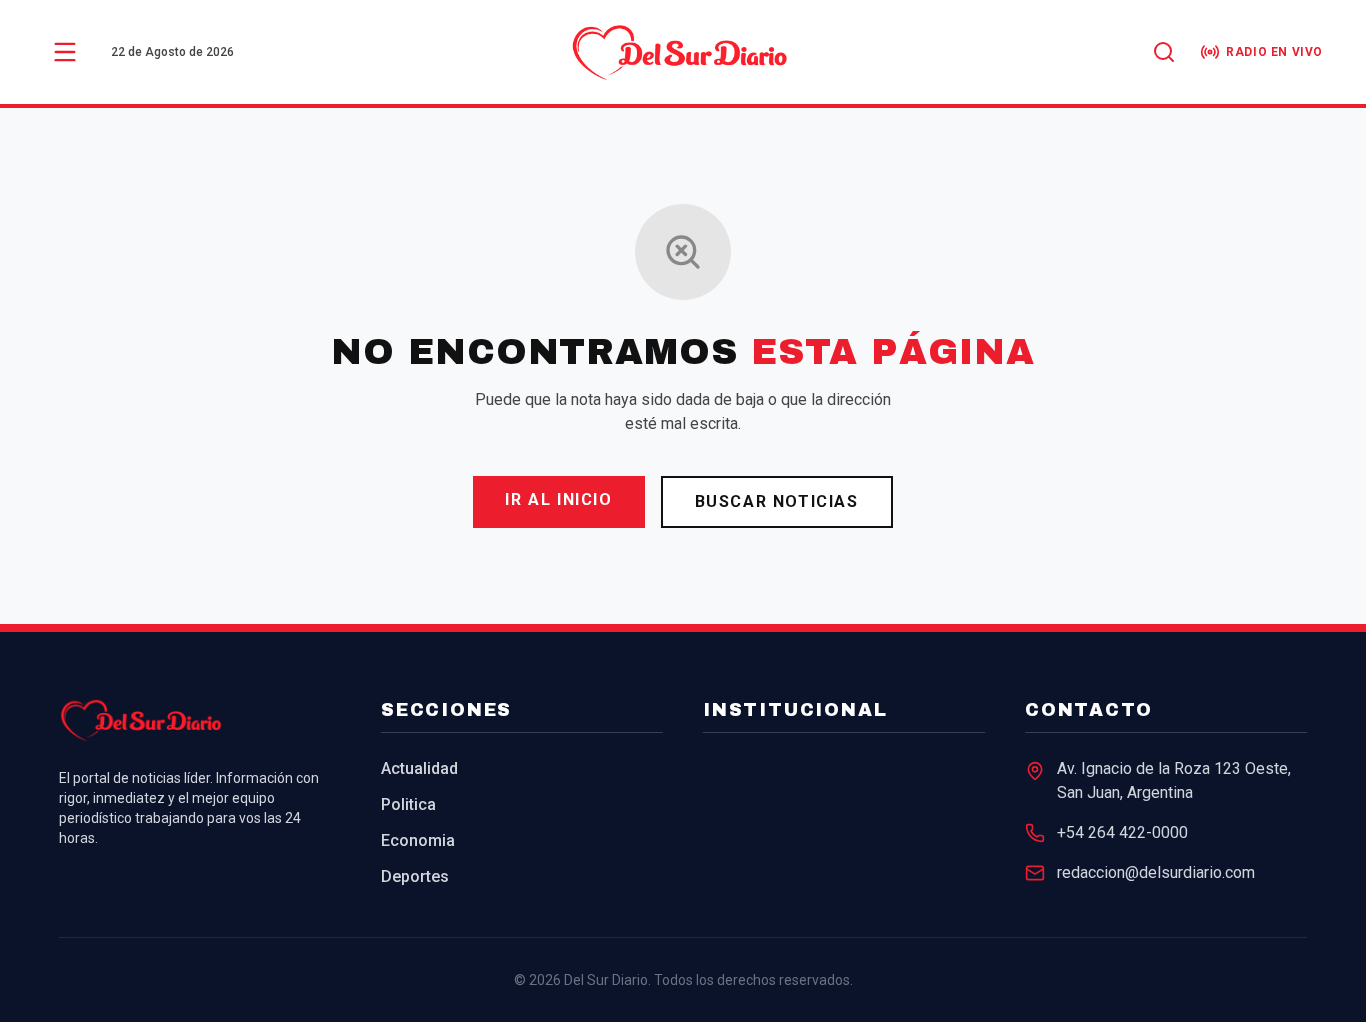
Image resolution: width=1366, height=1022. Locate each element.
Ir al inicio (558, 499)
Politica (408, 804)
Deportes (415, 876)
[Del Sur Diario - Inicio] (683, 52)
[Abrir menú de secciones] (65, 52)
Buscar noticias (777, 501)
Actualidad (419, 768)
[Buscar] (1164, 52)
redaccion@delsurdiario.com (1156, 872)
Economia (418, 840)
